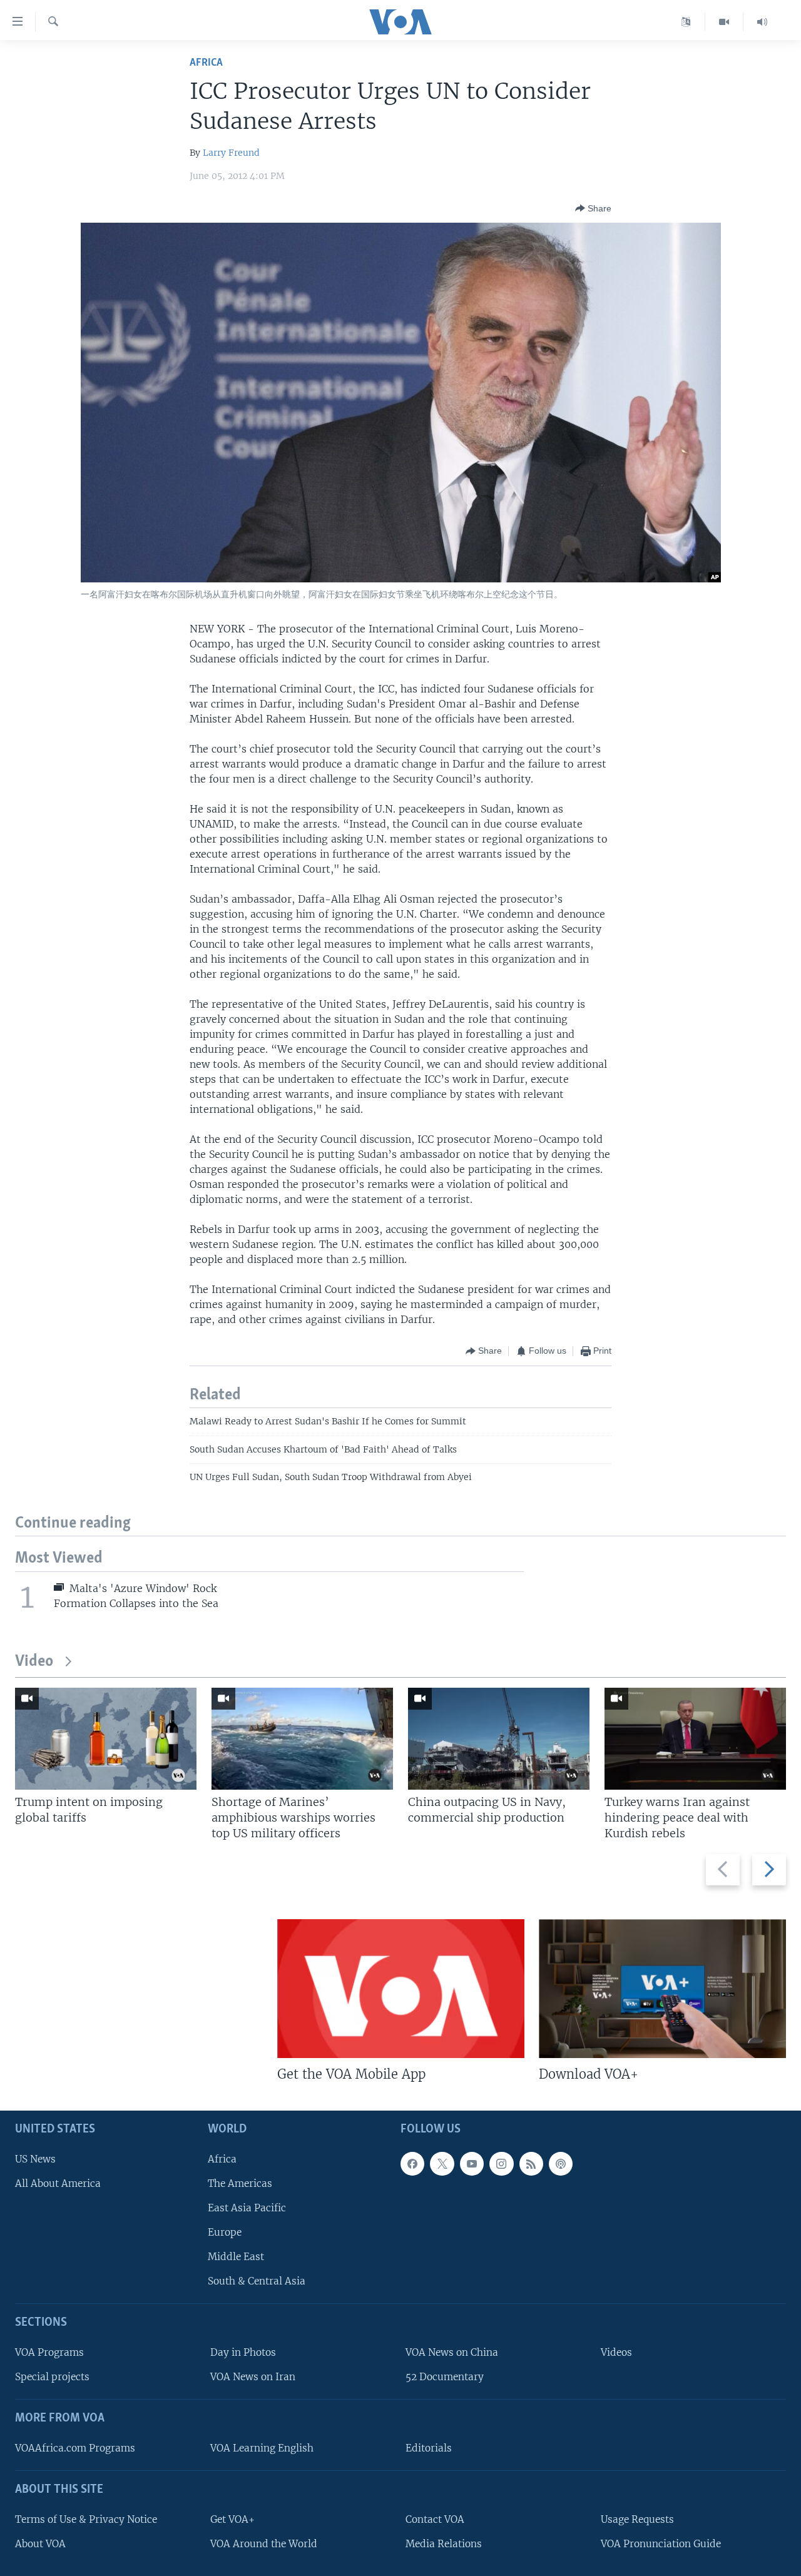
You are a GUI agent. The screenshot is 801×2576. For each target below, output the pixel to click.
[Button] (593, 208)
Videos (616, 2353)
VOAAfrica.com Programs (75, 2448)
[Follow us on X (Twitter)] (442, 2164)
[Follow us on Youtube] (472, 2164)
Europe (225, 2232)
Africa (206, 63)
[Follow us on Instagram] (501, 2164)
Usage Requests (637, 2519)
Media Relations (444, 2544)
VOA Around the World (264, 2544)
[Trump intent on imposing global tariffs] (106, 1739)
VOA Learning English (262, 2448)
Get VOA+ (232, 2519)
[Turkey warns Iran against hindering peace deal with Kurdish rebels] (695, 1739)
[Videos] (724, 22)
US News (35, 2159)
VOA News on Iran (253, 2377)
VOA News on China (452, 2353)
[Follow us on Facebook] (412, 2164)
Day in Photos (243, 2353)
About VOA (40, 2544)
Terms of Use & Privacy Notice (86, 2519)
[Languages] (686, 22)
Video (34, 1662)
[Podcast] (561, 2164)
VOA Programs (49, 2353)
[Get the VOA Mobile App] (401, 1989)
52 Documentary (445, 2377)
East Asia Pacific (247, 2208)
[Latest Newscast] (762, 22)
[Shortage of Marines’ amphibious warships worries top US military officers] (302, 1739)
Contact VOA (435, 2519)
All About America (58, 2183)
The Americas (240, 2183)
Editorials (429, 2448)
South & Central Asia (257, 2282)
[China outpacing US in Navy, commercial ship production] (499, 1739)
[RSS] (531, 2164)
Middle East (236, 2257)
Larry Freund (231, 153)
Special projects (52, 2377)
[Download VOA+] (662, 1989)
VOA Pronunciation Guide (661, 2544)
